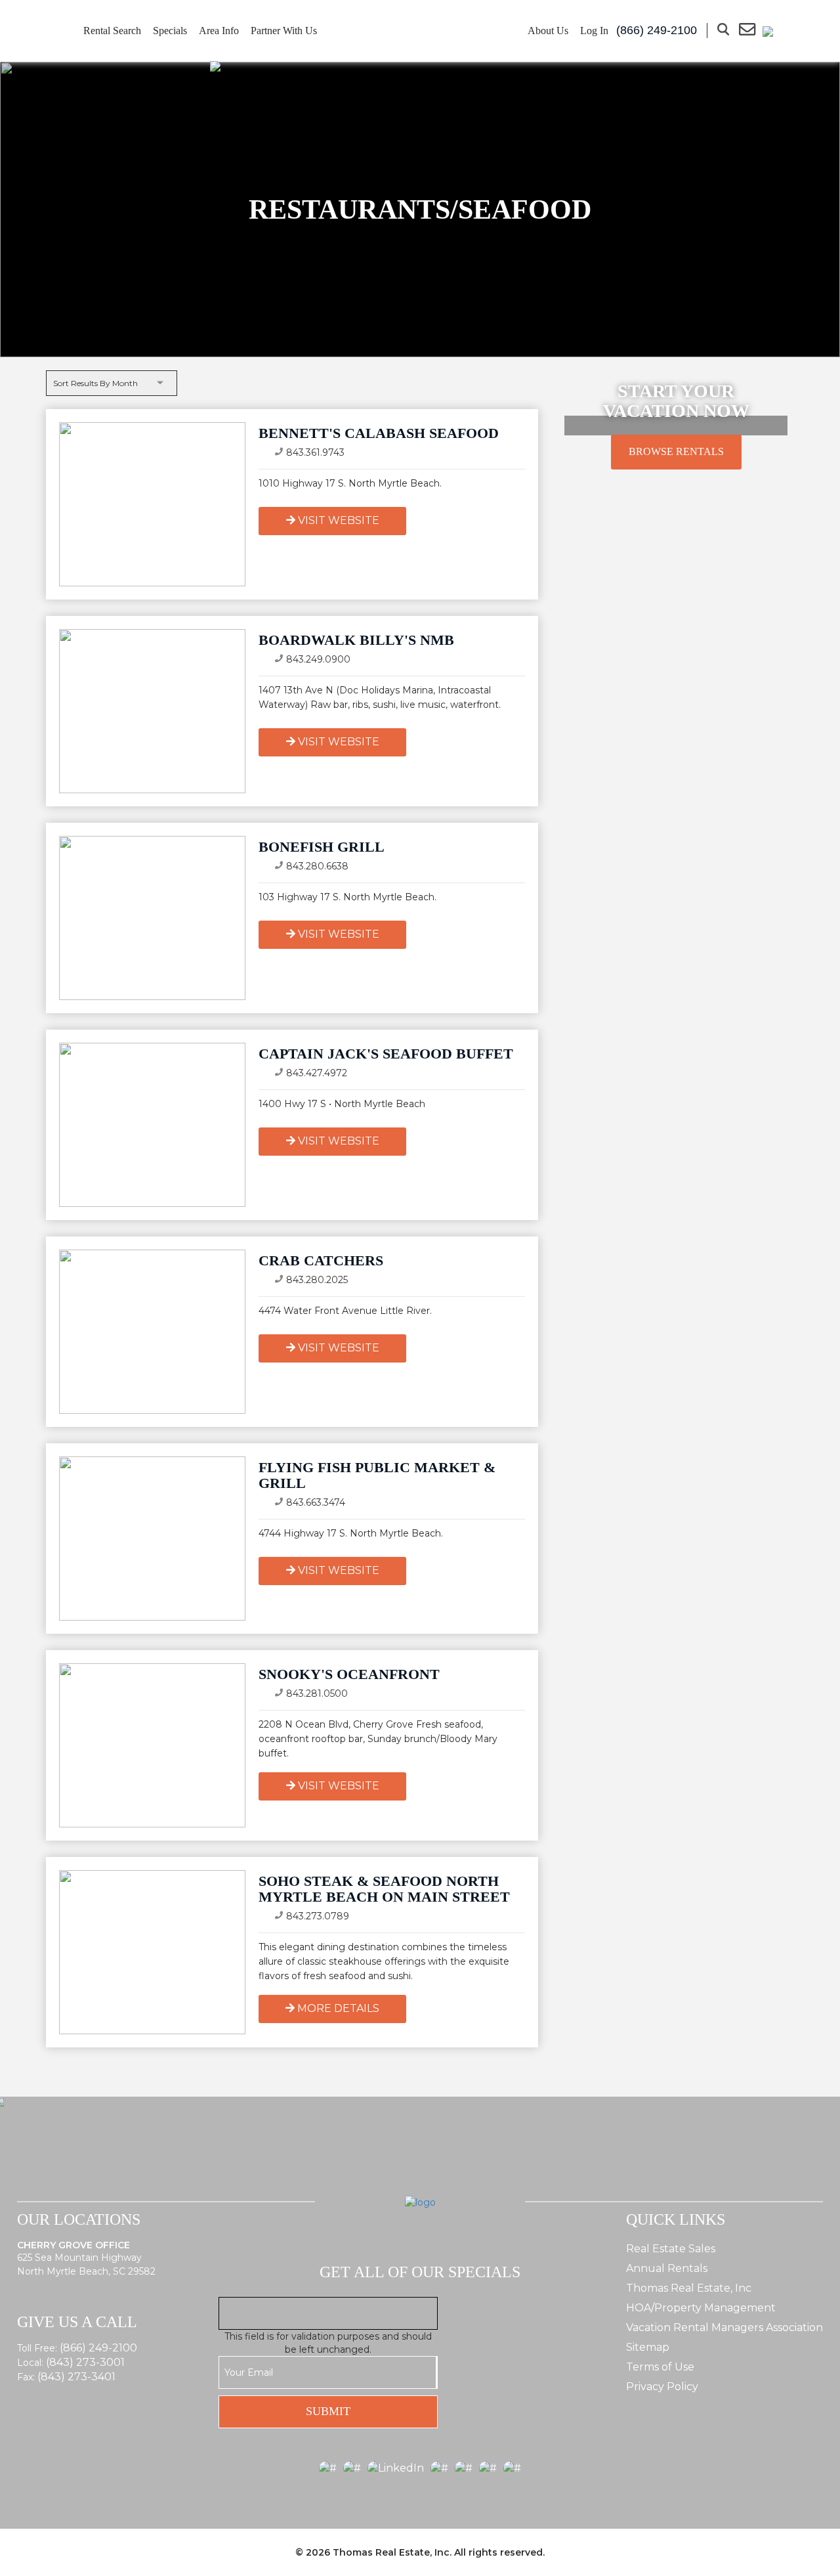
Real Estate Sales (671, 2249)
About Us (548, 31)
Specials (170, 31)
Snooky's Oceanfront (349, 1674)
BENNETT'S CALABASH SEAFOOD (379, 433)
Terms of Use (660, 2367)
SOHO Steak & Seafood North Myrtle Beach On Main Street (384, 1889)
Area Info (219, 31)
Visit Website (339, 520)
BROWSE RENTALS (676, 451)
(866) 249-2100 (98, 2348)
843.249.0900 (318, 659)
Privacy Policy (662, 2387)
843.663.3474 (316, 1502)
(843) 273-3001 (85, 2362)
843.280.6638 (317, 866)
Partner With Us (284, 31)
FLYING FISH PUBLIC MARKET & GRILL (377, 1475)
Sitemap (648, 2347)
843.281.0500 (317, 1693)
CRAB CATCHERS (321, 1260)
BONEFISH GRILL (322, 847)
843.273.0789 (318, 1916)
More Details (338, 2008)
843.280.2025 (317, 1280)
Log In (594, 31)
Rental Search (112, 31)
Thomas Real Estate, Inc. (392, 2552)
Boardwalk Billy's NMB (356, 640)
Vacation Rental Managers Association (724, 2327)
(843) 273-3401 (76, 2377)
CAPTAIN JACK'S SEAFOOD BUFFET (386, 1054)
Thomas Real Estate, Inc (689, 2288)
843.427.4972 (317, 1073)
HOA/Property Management (701, 2308)
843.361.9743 (315, 452)
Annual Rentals (667, 2268)
